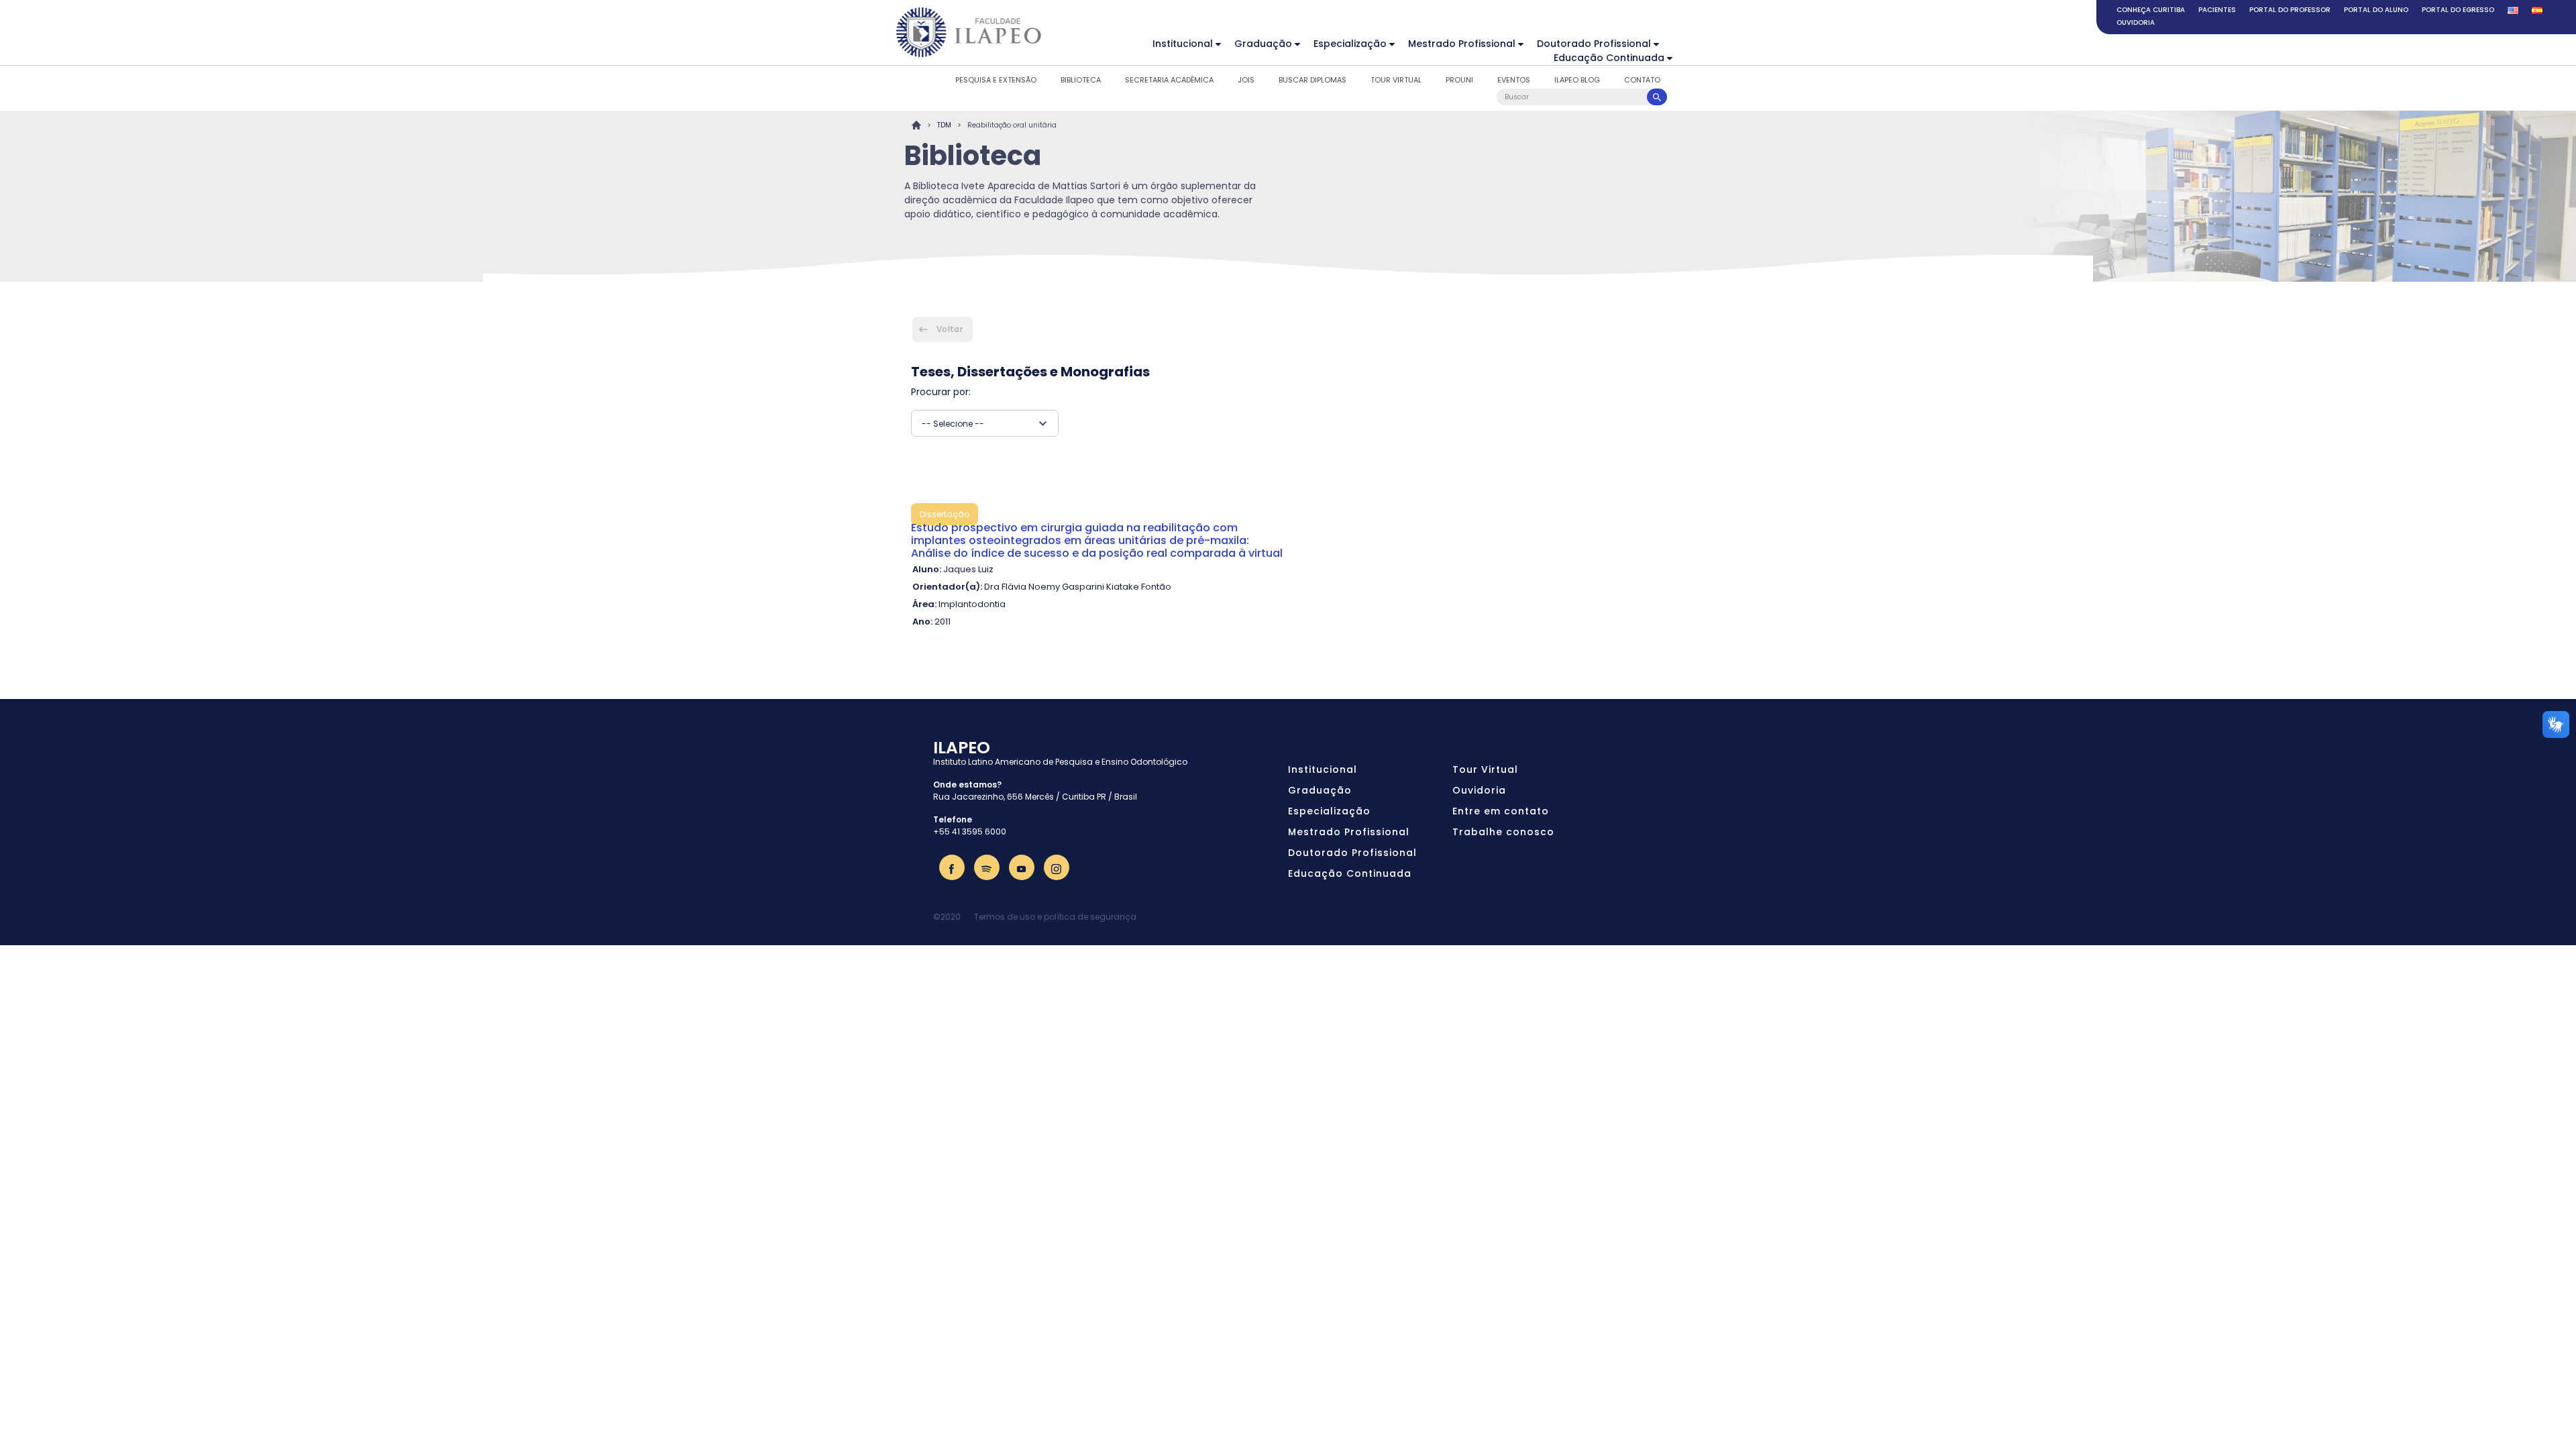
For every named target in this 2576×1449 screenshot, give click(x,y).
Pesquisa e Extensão (996, 80)
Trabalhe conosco (1503, 832)
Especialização (1350, 44)
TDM (944, 125)
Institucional (1183, 44)
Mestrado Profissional (1462, 44)
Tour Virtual (1396, 80)
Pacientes (2217, 10)
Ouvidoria (2136, 22)
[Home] (969, 32)
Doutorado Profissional (1594, 44)
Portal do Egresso (2458, 10)
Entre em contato (1501, 811)
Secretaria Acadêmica (1169, 80)
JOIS (1246, 80)
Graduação (1263, 44)
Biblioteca (1081, 80)
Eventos (1514, 80)
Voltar (950, 329)
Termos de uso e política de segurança (1055, 917)
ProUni (1459, 80)
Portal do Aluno (2376, 10)
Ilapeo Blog (1577, 80)
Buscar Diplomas (1312, 80)
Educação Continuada (1609, 58)
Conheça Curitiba (2151, 10)
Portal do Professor (2290, 10)
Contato (1642, 80)
